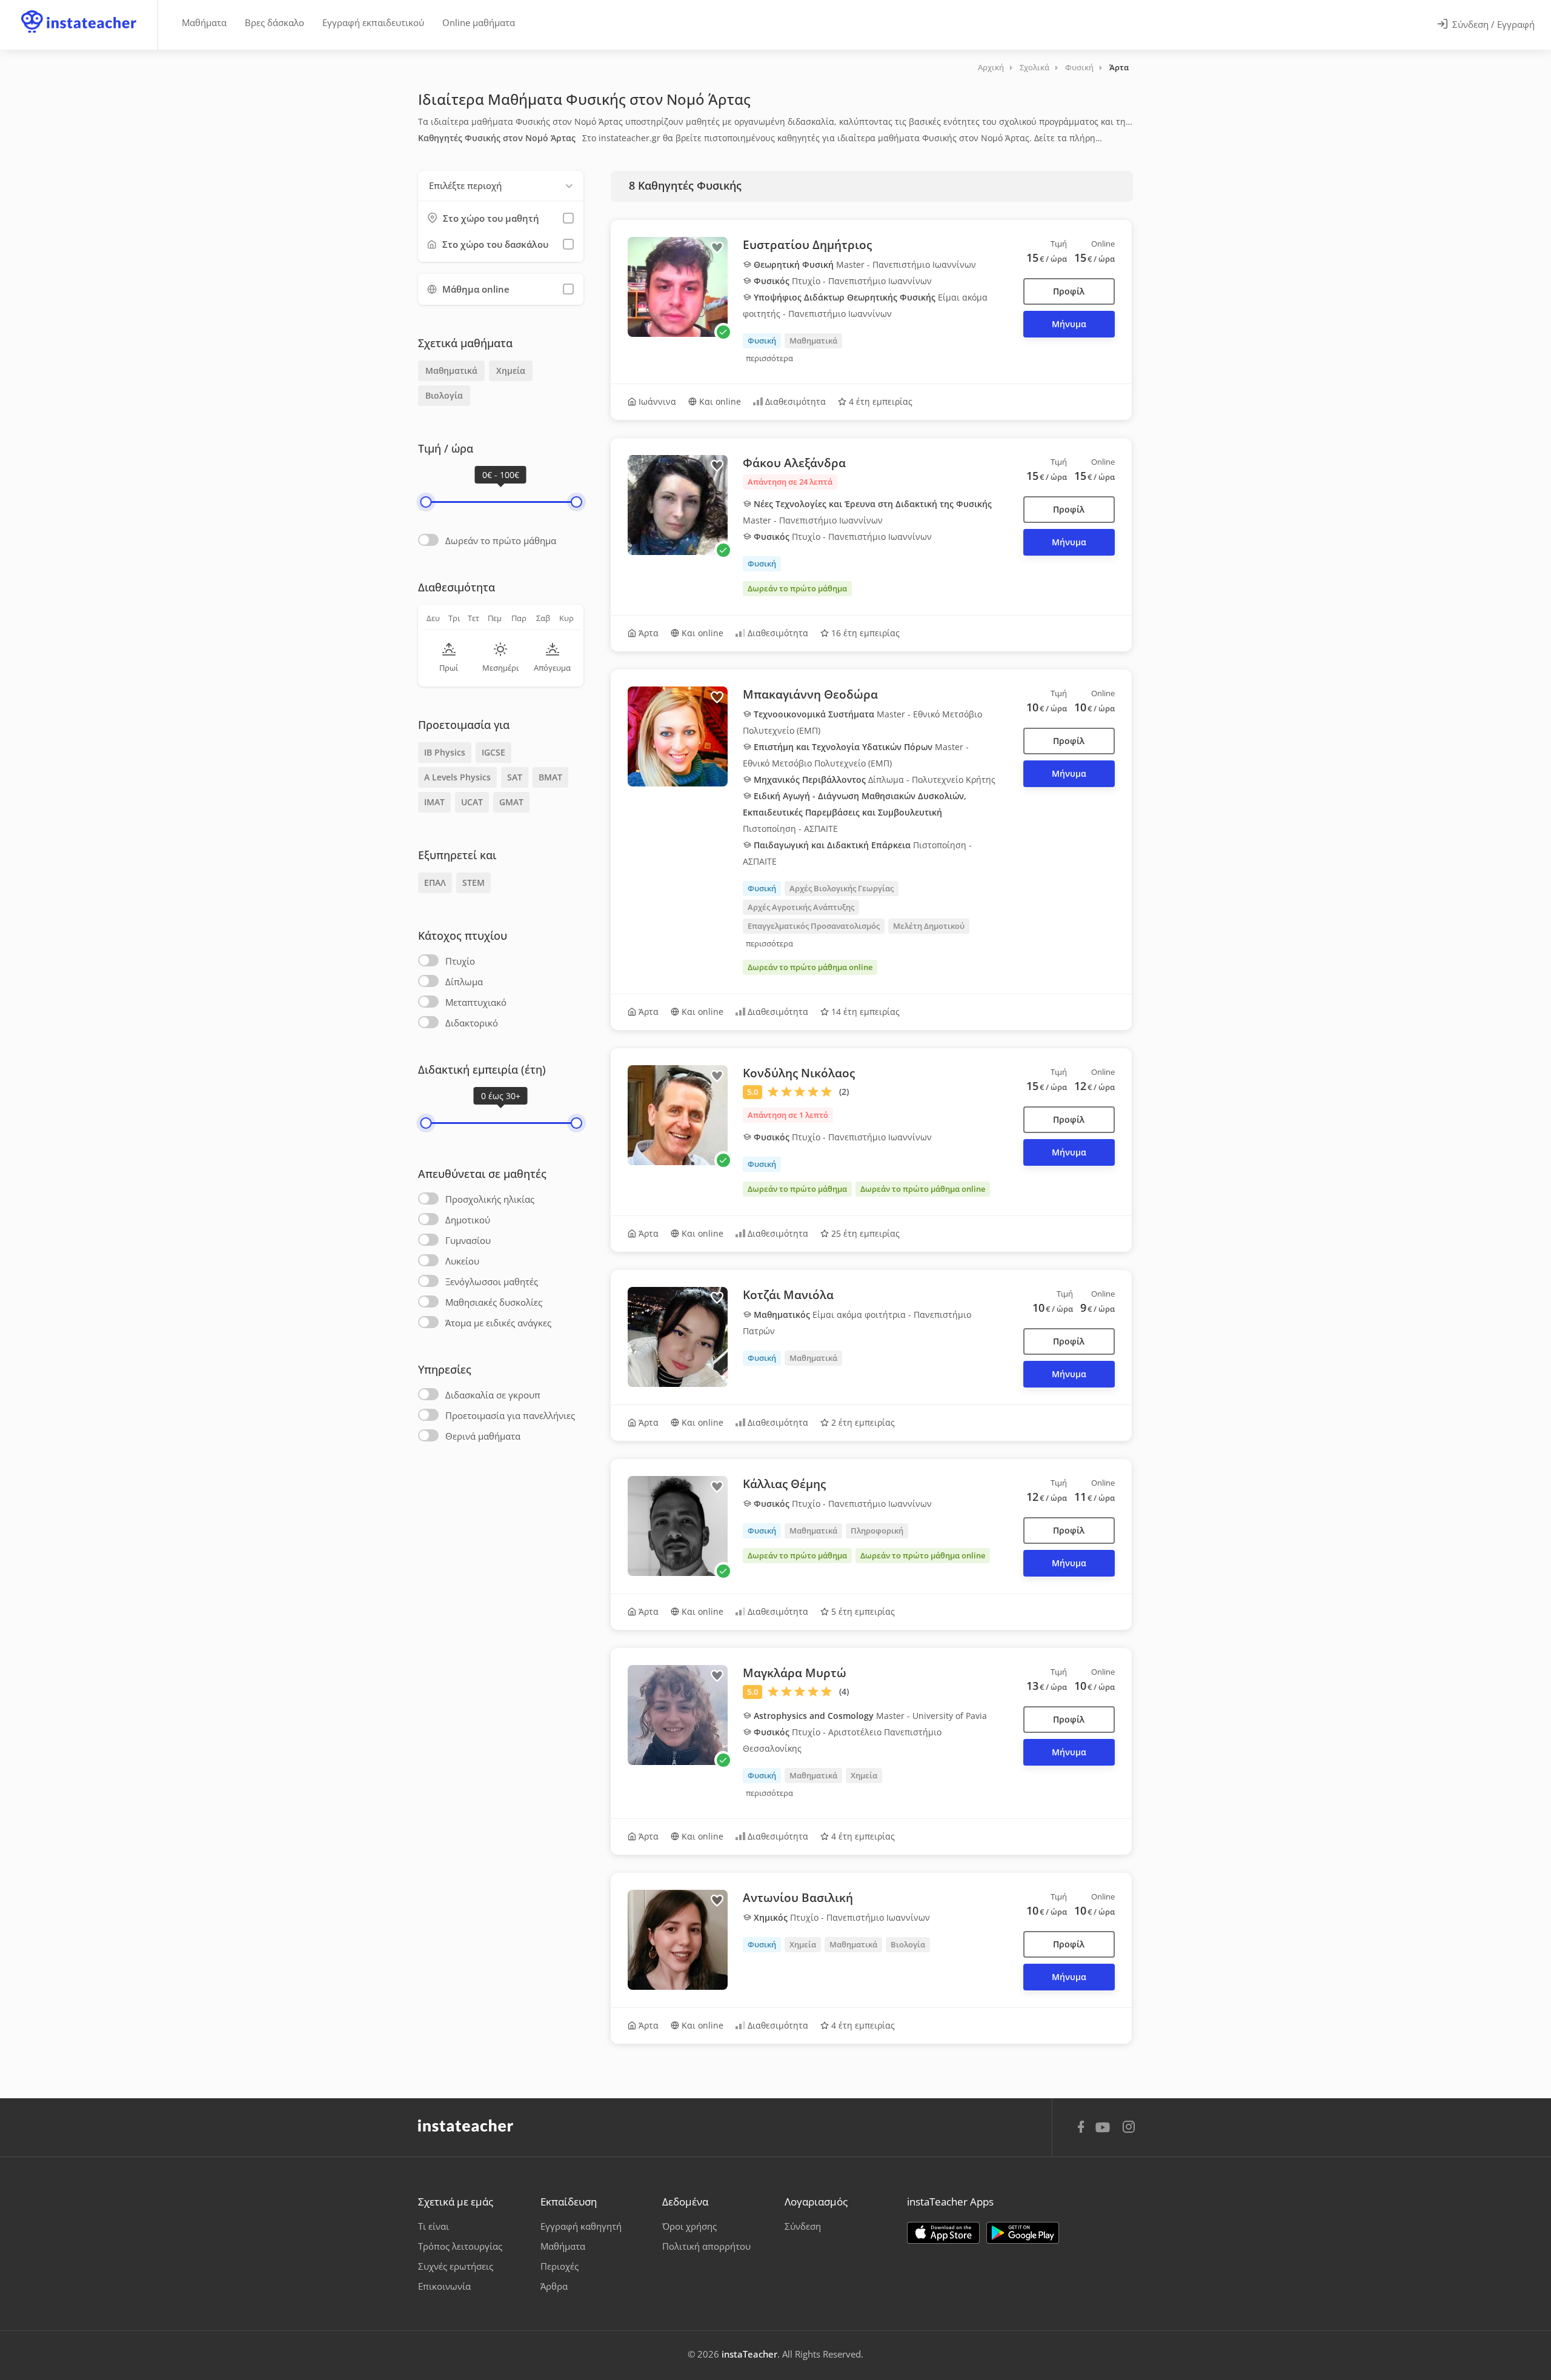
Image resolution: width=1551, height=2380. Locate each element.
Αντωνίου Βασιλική (798, 1898)
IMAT (434, 802)
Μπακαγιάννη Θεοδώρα (810, 694)
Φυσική (1079, 67)
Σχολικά (1035, 67)
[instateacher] (79, 10)
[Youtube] (1105, 2132)
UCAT (472, 802)
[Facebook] (1081, 2129)
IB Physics (445, 752)
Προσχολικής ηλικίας (490, 1199)
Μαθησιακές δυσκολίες (494, 1302)
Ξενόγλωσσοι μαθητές (492, 1281)
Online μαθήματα (479, 22)
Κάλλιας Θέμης (784, 1484)
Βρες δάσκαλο (274, 22)
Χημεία (511, 371)
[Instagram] (1129, 2128)
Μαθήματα (204, 22)
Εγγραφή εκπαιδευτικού (373, 22)
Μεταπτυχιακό (476, 1002)
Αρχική (991, 67)
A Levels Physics (457, 777)
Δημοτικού (468, 1220)
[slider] (426, 502)
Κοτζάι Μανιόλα (788, 1295)
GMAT (511, 802)
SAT (515, 777)
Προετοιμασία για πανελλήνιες (510, 1415)
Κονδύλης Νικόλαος (799, 1073)
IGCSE (493, 752)
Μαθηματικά (451, 371)
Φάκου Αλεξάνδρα (794, 463)
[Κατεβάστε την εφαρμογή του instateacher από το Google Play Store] (1023, 2233)
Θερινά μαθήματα (483, 1436)
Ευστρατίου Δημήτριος (807, 245)
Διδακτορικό (472, 1023)
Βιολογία (444, 395)
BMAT (550, 777)
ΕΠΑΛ (435, 883)
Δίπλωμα (464, 982)
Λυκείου (462, 1261)
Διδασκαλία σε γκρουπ (493, 1395)
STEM (473, 883)
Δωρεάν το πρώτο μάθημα (501, 540)
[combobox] (501, 186)
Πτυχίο (460, 961)
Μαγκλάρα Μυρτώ (795, 1673)
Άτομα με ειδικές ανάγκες (498, 1323)
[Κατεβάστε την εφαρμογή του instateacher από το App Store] (943, 2233)
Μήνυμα (1069, 324)
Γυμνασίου (468, 1240)
